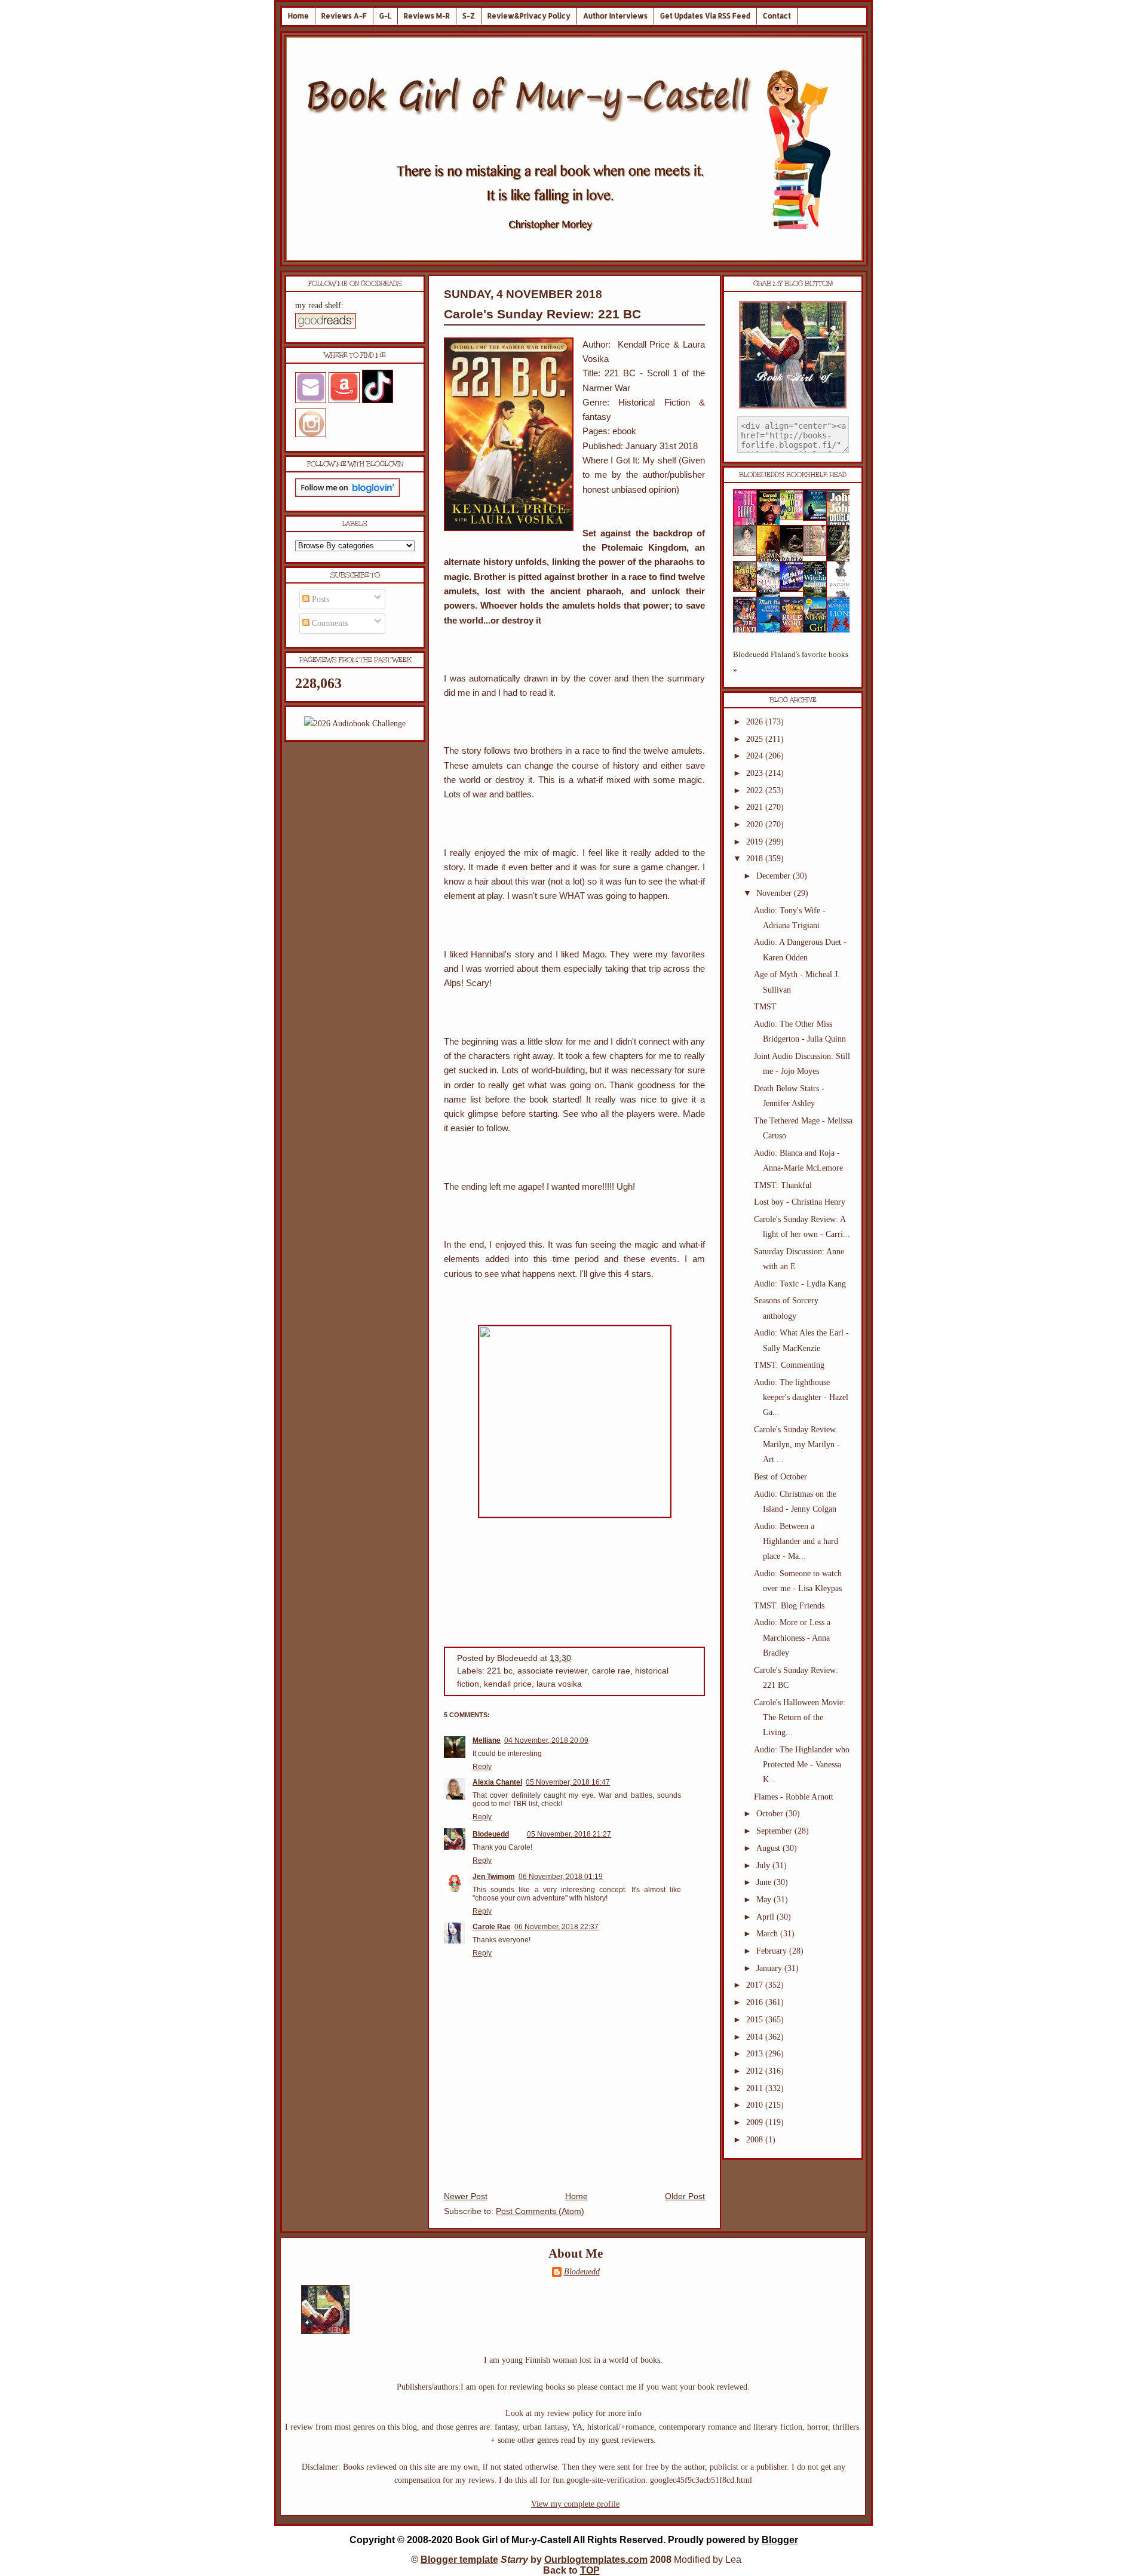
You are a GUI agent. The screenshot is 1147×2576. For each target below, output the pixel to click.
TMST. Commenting (789, 1365)
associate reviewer (552, 1671)
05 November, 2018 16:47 (568, 1782)
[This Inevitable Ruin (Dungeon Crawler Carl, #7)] (749, 589)
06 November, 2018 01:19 (561, 1877)
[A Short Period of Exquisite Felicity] (749, 553)
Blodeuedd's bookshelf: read (793, 475)
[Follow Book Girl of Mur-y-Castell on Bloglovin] (347, 494)
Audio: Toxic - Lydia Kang (800, 1284)
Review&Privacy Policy (529, 16)
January (770, 1968)
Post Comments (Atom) (540, 2211)
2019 (756, 842)
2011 (756, 2088)
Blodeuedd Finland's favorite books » (791, 662)
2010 (756, 2105)
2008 (756, 2140)
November (775, 893)
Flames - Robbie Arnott (794, 1797)
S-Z (469, 16)
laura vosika (559, 1684)
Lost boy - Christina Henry (800, 1202)
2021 (756, 807)
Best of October (780, 1477)
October (771, 1814)
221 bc (500, 1671)
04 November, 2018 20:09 (546, 1740)
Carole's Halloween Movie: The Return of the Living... (800, 1717)
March (768, 1934)
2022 (756, 790)
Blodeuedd (491, 1834)
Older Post (685, 2196)
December (775, 876)
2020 (756, 825)
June (765, 1882)
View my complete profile (575, 2504)
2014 (756, 2037)
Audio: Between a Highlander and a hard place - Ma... (796, 1541)
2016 (756, 2002)
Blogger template (459, 2560)
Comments (329, 623)
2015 (756, 2020)
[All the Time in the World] (795, 589)
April (766, 1917)
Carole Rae (492, 1927)
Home (298, 16)
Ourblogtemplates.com (596, 2560)
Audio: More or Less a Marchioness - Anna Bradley (792, 1637)
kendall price (508, 1684)
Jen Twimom (494, 1877)
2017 (756, 1985)
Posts (319, 599)
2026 (756, 722)
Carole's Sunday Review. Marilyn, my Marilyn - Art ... (797, 1444)
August (769, 1848)
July (764, 1866)
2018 (756, 859)
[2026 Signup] (355, 724)
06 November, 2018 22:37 (556, 1927)
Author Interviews (615, 16)
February (773, 1951)
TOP (590, 2570)
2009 (756, 2122)
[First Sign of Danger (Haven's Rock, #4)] (818, 518)
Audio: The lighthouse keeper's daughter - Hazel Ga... (801, 1397)
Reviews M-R (427, 16)
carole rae (611, 1671)
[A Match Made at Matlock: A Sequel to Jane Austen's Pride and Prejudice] (818, 553)
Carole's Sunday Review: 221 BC (542, 314)
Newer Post (466, 2196)
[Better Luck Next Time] (795, 518)
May (765, 1900)
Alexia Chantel (497, 1782)
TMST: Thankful (783, 1185)
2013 (756, 2054)
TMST (765, 1007)
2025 (756, 739)
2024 (756, 756)
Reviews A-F (344, 16)
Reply (482, 1767)
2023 (756, 773)
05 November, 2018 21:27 (569, 1834)
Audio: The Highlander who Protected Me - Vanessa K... (802, 1765)
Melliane (487, 1740)
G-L (385, 16)
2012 (756, 2071)
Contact (777, 16)
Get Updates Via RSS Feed (705, 16)
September (775, 1831)
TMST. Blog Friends (789, 1606)
